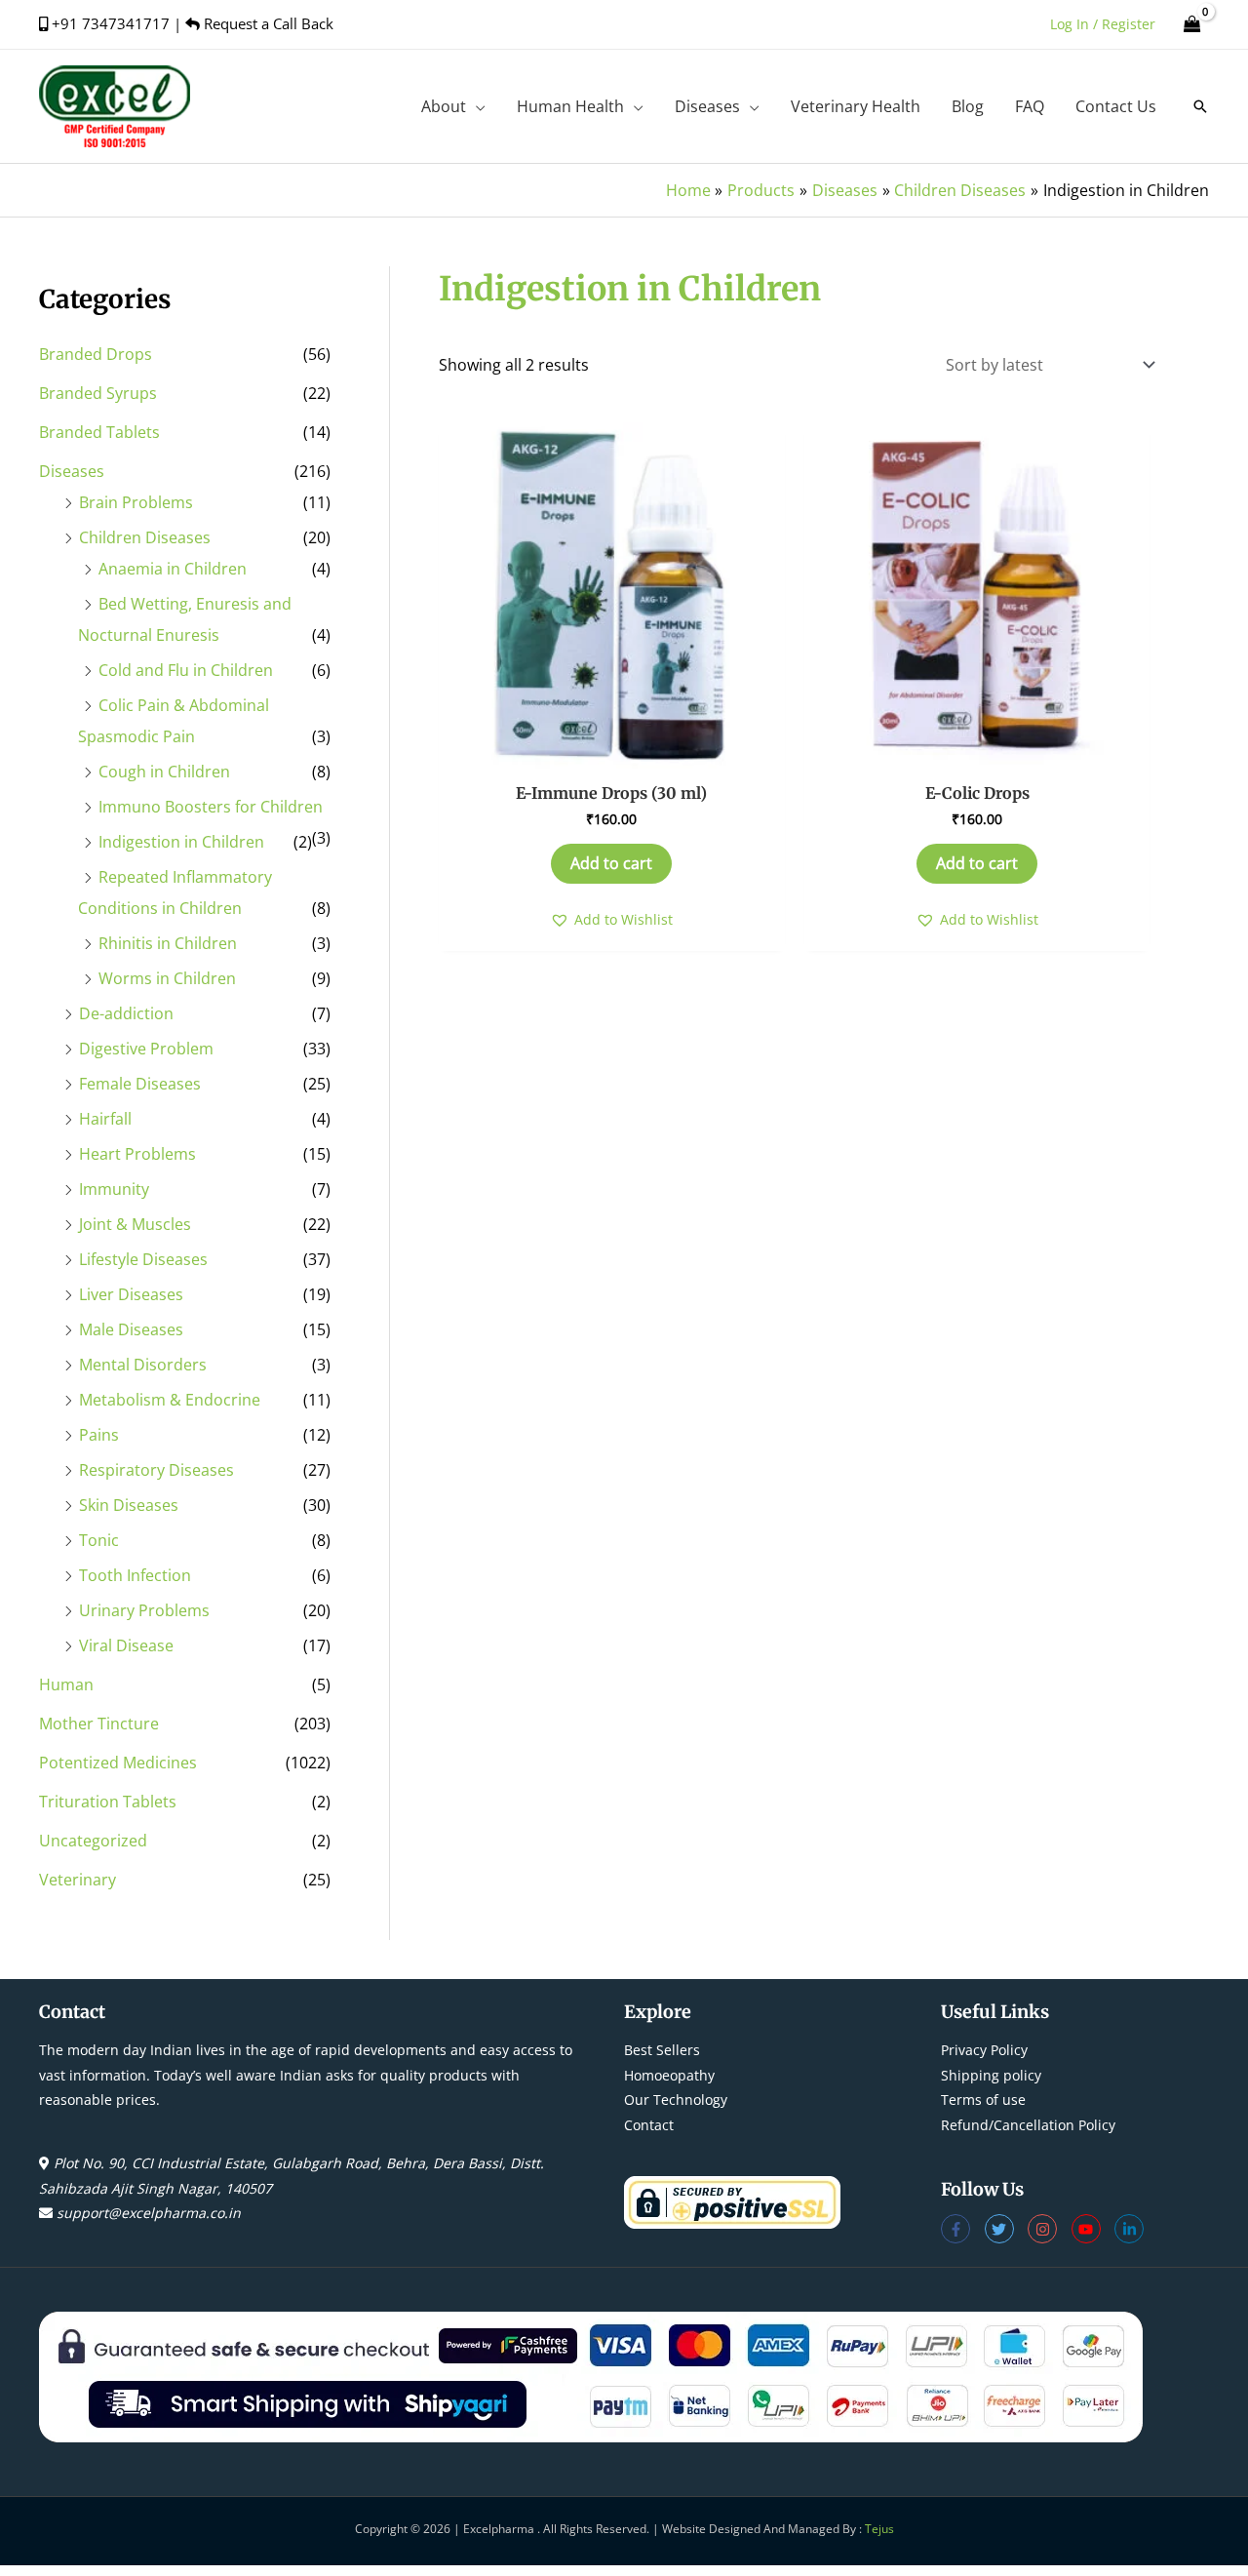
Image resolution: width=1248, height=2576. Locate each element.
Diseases (72, 471)
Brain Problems (136, 502)
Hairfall (105, 1119)
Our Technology (676, 2100)
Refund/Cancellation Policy (1028, 2125)
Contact (649, 2125)
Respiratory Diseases (156, 1470)
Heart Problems (137, 1154)
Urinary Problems (144, 1610)
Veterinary (78, 1880)
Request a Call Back (267, 23)
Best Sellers (662, 2050)
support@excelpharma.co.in (149, 2213)
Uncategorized (93, 1841)
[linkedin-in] (1131, 2229)
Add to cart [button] (611, 863)
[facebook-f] (963, 2229)
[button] (476, 106)
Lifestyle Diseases (143, 1259)
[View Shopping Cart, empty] (1192, 24)
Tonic (99, 1540)
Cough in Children (164, 772)
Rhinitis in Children (168, 943)
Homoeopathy (669, 2075)
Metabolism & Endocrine (170, 1400)
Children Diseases (145, 537)
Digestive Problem (146, 1049)
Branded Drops (96, 354)
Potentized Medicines (118, 1763)
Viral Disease (126, 1645)
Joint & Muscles (135, 1224)
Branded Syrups (98, 393)
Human (66, 1684)
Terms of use (983, 2100)
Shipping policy (991, 2075)
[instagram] (1050, 2229)
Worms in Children (167, 978)
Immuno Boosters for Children (211, 807)
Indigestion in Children (181, 842)
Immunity (114, 1189)
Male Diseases (131, 1329)
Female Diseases (140, 1084)
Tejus (879, 2529)
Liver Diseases (131, 1294)
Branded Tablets (99, 432)
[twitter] (1007, 2229)
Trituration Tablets (108, 1802)
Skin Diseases (129, 1505)
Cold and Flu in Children (186, 670)
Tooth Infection (135, 1575)
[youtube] (1093, 2229)
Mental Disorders (143, 1365)
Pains (99, 1435)
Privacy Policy (984, 2050)
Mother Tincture (99, 1724)
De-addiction (126, 1013)
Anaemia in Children (173, 569)
